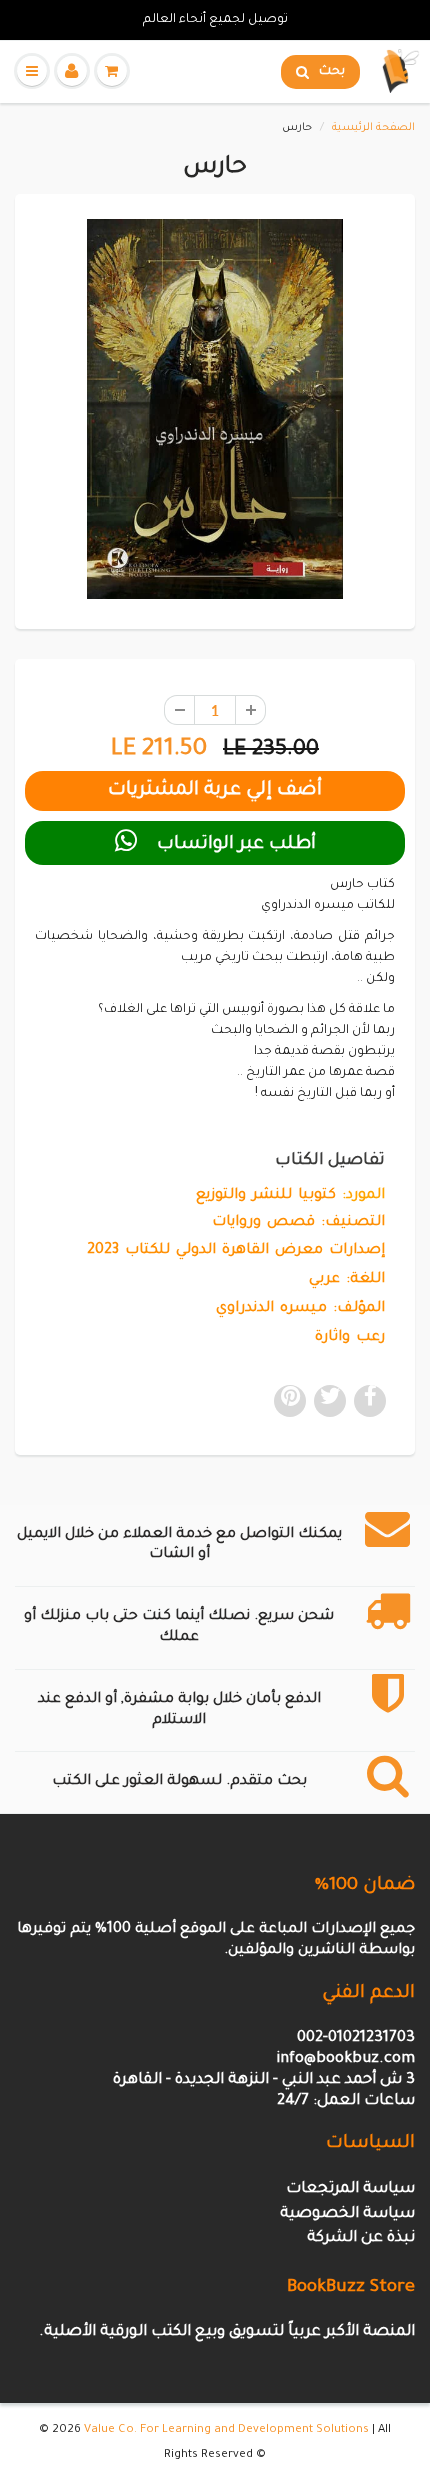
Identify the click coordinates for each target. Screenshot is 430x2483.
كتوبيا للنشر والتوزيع (266, 1196)
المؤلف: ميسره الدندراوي (300, 1309)
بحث (332, 72)
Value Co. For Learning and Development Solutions (226, 2430)
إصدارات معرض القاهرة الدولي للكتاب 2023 (236, 1251)
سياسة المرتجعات (350, 2189)
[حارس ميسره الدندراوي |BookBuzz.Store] (215, 409)
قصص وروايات (263, 1223)
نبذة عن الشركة (361, 2238)
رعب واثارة (350, 1338)
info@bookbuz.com (345, 2059)
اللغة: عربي (347, 1280)
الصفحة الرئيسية (373, 128)
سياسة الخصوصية (347, 2214)
